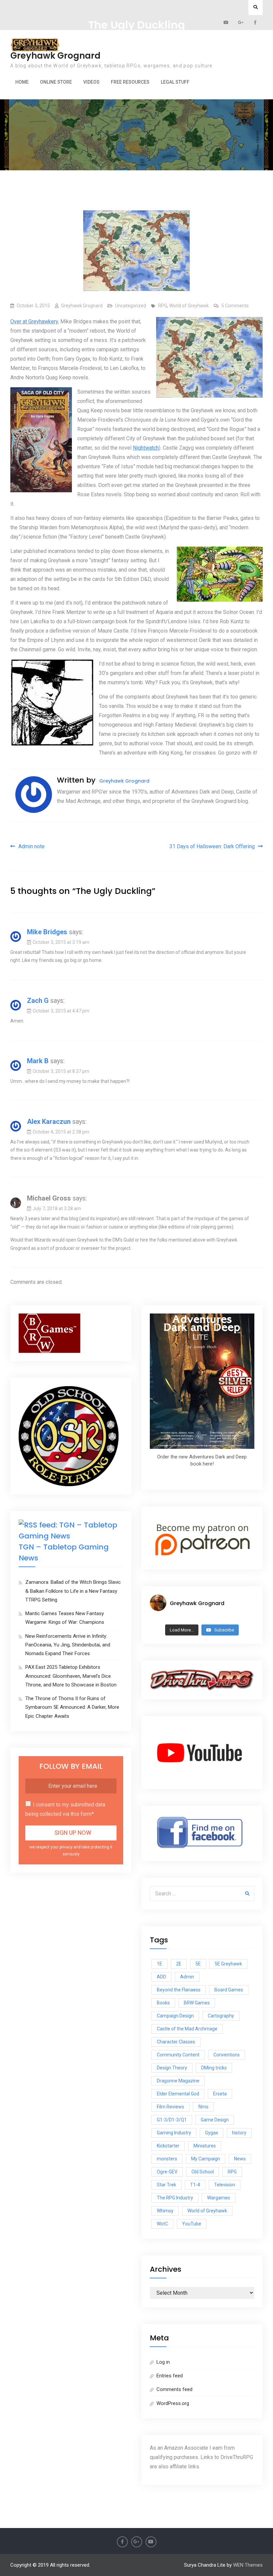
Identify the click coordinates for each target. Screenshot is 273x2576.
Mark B (38, 1061)
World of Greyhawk (189, 306)
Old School (203, 2172)
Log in (163, 2362)
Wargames (219, 2198)
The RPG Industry (175, 2198)
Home (22, 82)
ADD (161, 1977)
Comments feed (174, 2389)
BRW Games (197, 2003)
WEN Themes (248, 2565)
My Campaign (206, 2159)
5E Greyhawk (228, 1964)
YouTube (192, 2224)
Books (163, 2003)
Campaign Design (175, 2016)
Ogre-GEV (167, 2172)
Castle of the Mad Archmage (187, 2029)
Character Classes (176, 2042)
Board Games (229, 1990)
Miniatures (205, 2146)
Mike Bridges (47, 932)
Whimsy (165, 2211)
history (239, 2133)
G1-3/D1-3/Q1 (172, 2120)
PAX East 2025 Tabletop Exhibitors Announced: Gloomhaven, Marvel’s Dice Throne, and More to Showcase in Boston (71, 1676)
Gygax (212, 2133)
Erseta (220, 2094)
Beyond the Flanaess (179, 1990)
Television (225, 2185)
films (203, 2107)
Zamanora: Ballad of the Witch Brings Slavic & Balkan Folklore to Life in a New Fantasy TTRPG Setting (73, 1591)
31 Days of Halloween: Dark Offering (212, 846)
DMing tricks (214, 2068)
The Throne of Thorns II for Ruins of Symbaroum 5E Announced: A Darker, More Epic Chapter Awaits (72, 1707)
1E (159, 1964)
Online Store (56, 82)
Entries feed (170, 2376)
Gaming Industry (174, 2133)
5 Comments (235, 306)
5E (198, 1964)
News (240, 2159)
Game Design (215, 2120)
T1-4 (195, 2185)
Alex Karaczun (49, 1122)
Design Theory (172, 2068)
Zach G (38, 1001)
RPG (163, 306)
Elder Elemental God (178, 2094)
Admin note (31, 846)
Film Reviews (170, 2107)
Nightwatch (146, 448)
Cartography (221, 2016)
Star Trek (166, 2185)
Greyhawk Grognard (55, 56)
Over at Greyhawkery (34, 321)
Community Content (178, 2055)
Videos (91, 82)
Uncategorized (131, 306)
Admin (187, 1977)
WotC (162, 2224)
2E (179, 1964)
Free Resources (130, 82)
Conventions (227, 2055)
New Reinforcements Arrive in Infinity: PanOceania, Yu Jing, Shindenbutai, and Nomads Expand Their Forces (68, 1645)
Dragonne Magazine (178, 2081)
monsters (167, 2159)
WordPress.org (173, 2403)
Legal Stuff (175, 82)
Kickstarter (168, 2146)
